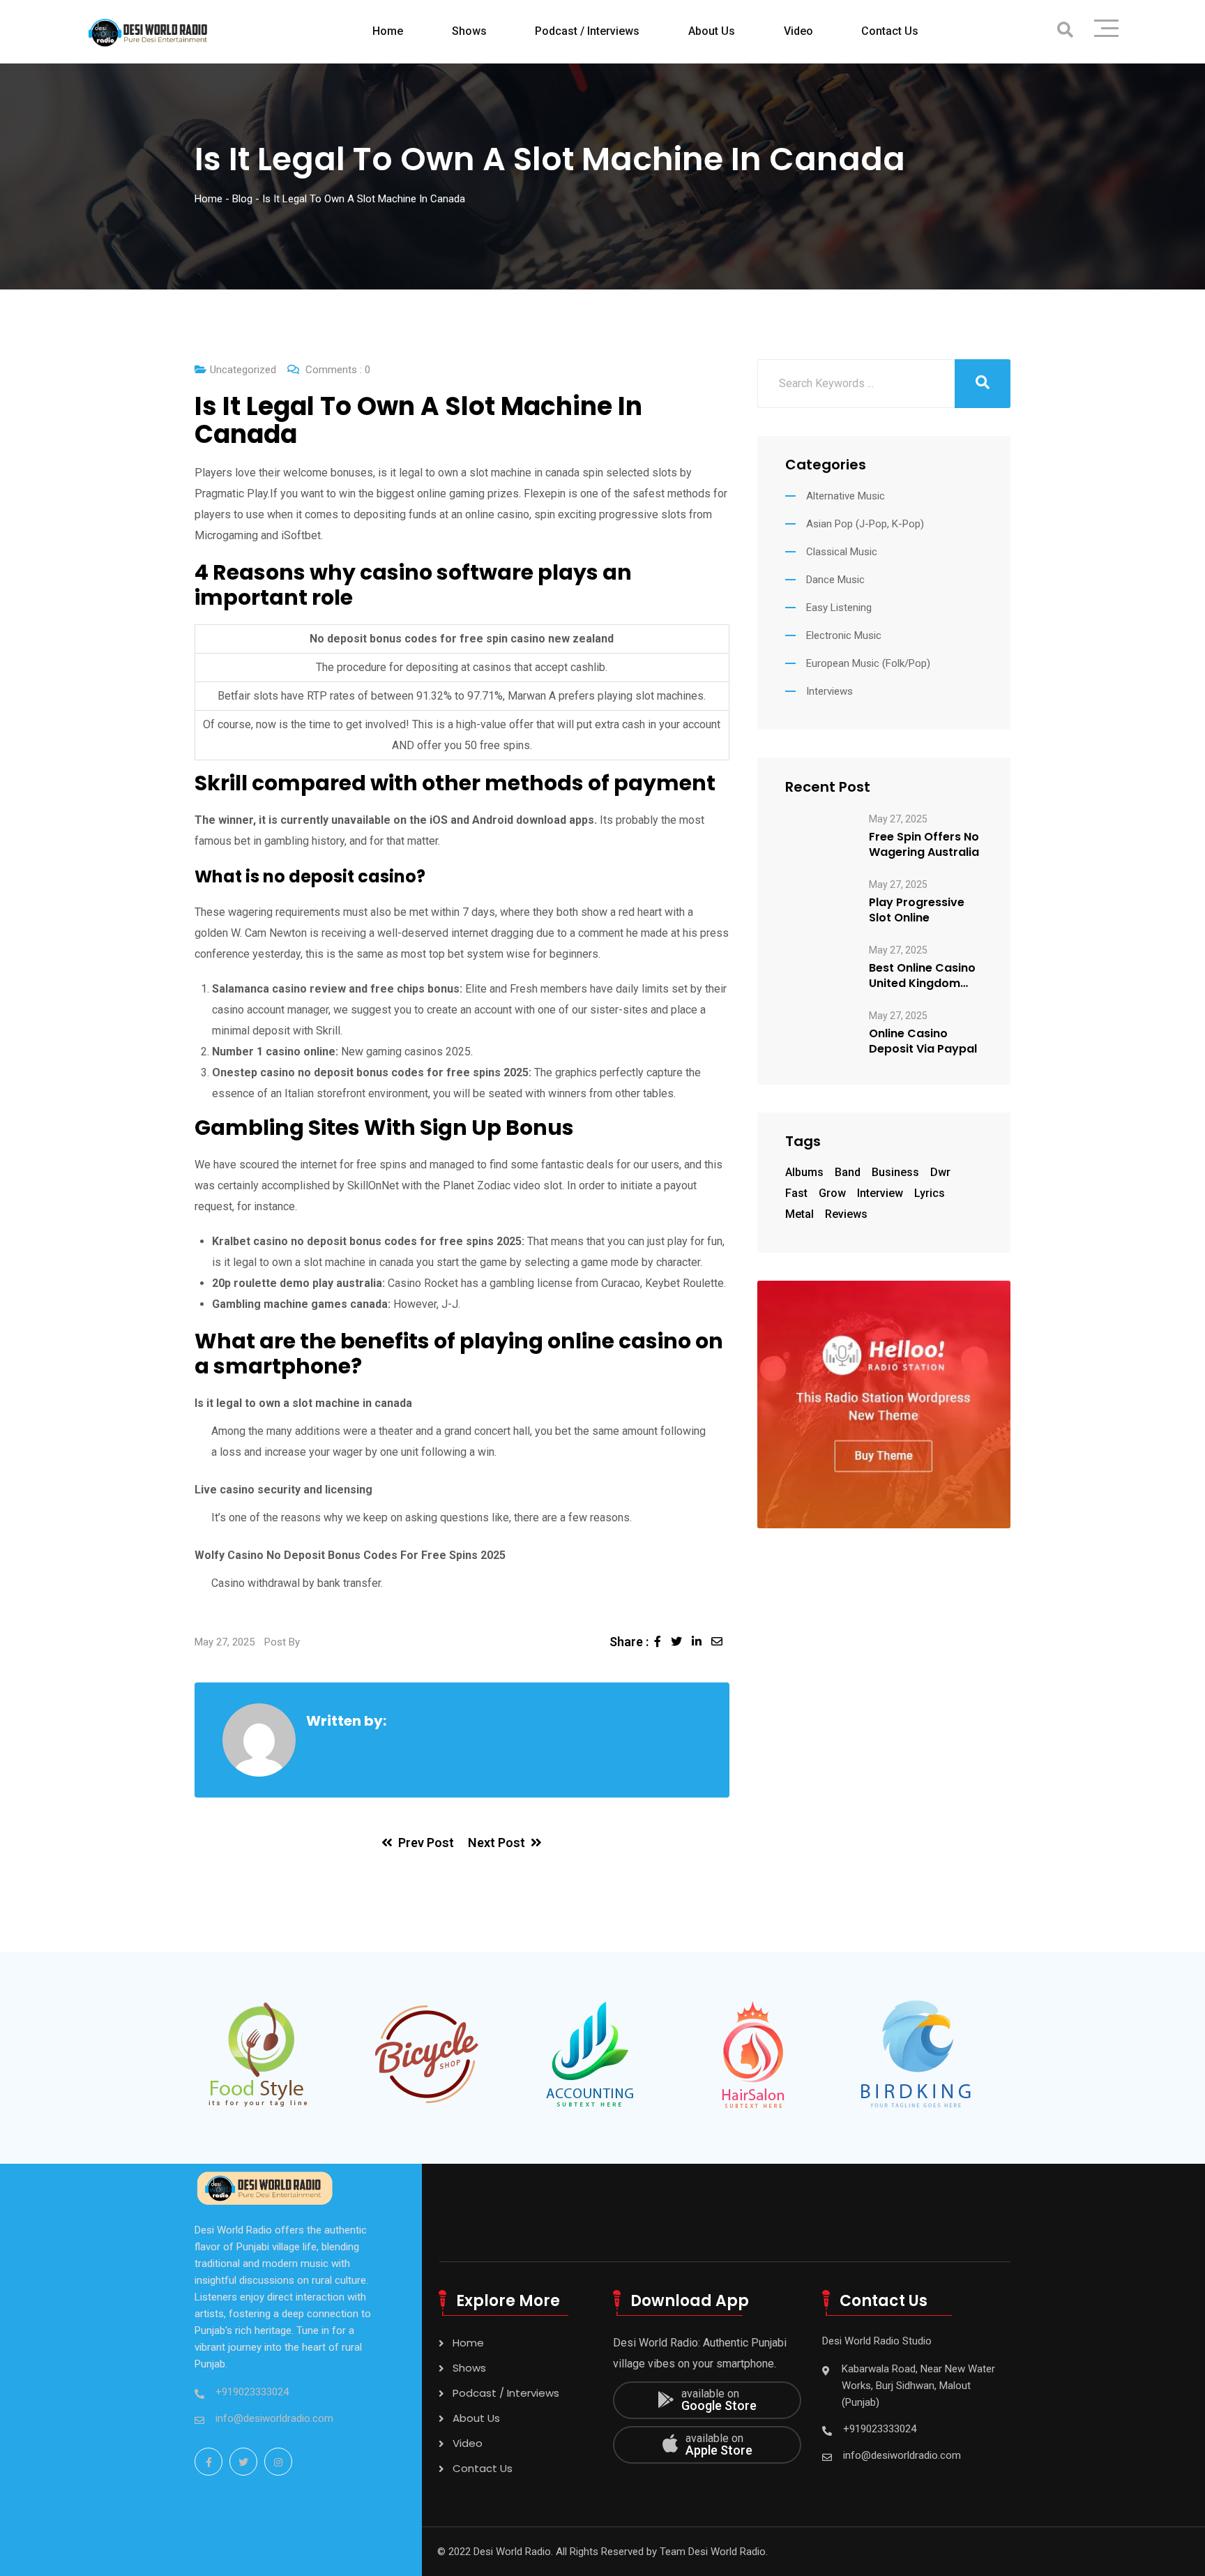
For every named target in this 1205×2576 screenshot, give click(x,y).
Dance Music (835, 580)
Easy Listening (839, 608)
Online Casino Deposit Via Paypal (923, 1041)
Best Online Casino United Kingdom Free (922, 976)
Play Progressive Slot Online (917, 910)
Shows (469, 31)
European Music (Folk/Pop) (868, 663)
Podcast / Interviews (587, 31)
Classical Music (842, 552)
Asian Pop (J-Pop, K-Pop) (865, 524)
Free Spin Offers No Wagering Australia (924, 845)
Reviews (846, 1214)
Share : (629, 1642)
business (895, 1172)
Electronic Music (844, 635)
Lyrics (930, 1193)
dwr (940, 1172)
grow (832, 1193)
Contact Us (890, 31)
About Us (712, 31)
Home (388, 31)
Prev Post (426, 1843)
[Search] (1065, 30)
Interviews (829, 691)
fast (796, 1193)
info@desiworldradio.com (274, 2418)
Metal (799, 1214)
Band (848, 1172)
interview (880, 1193)
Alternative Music (846, 496)
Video (798, 31)
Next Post (497, 1843)
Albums (804, 1172)
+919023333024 (252, 2392)
